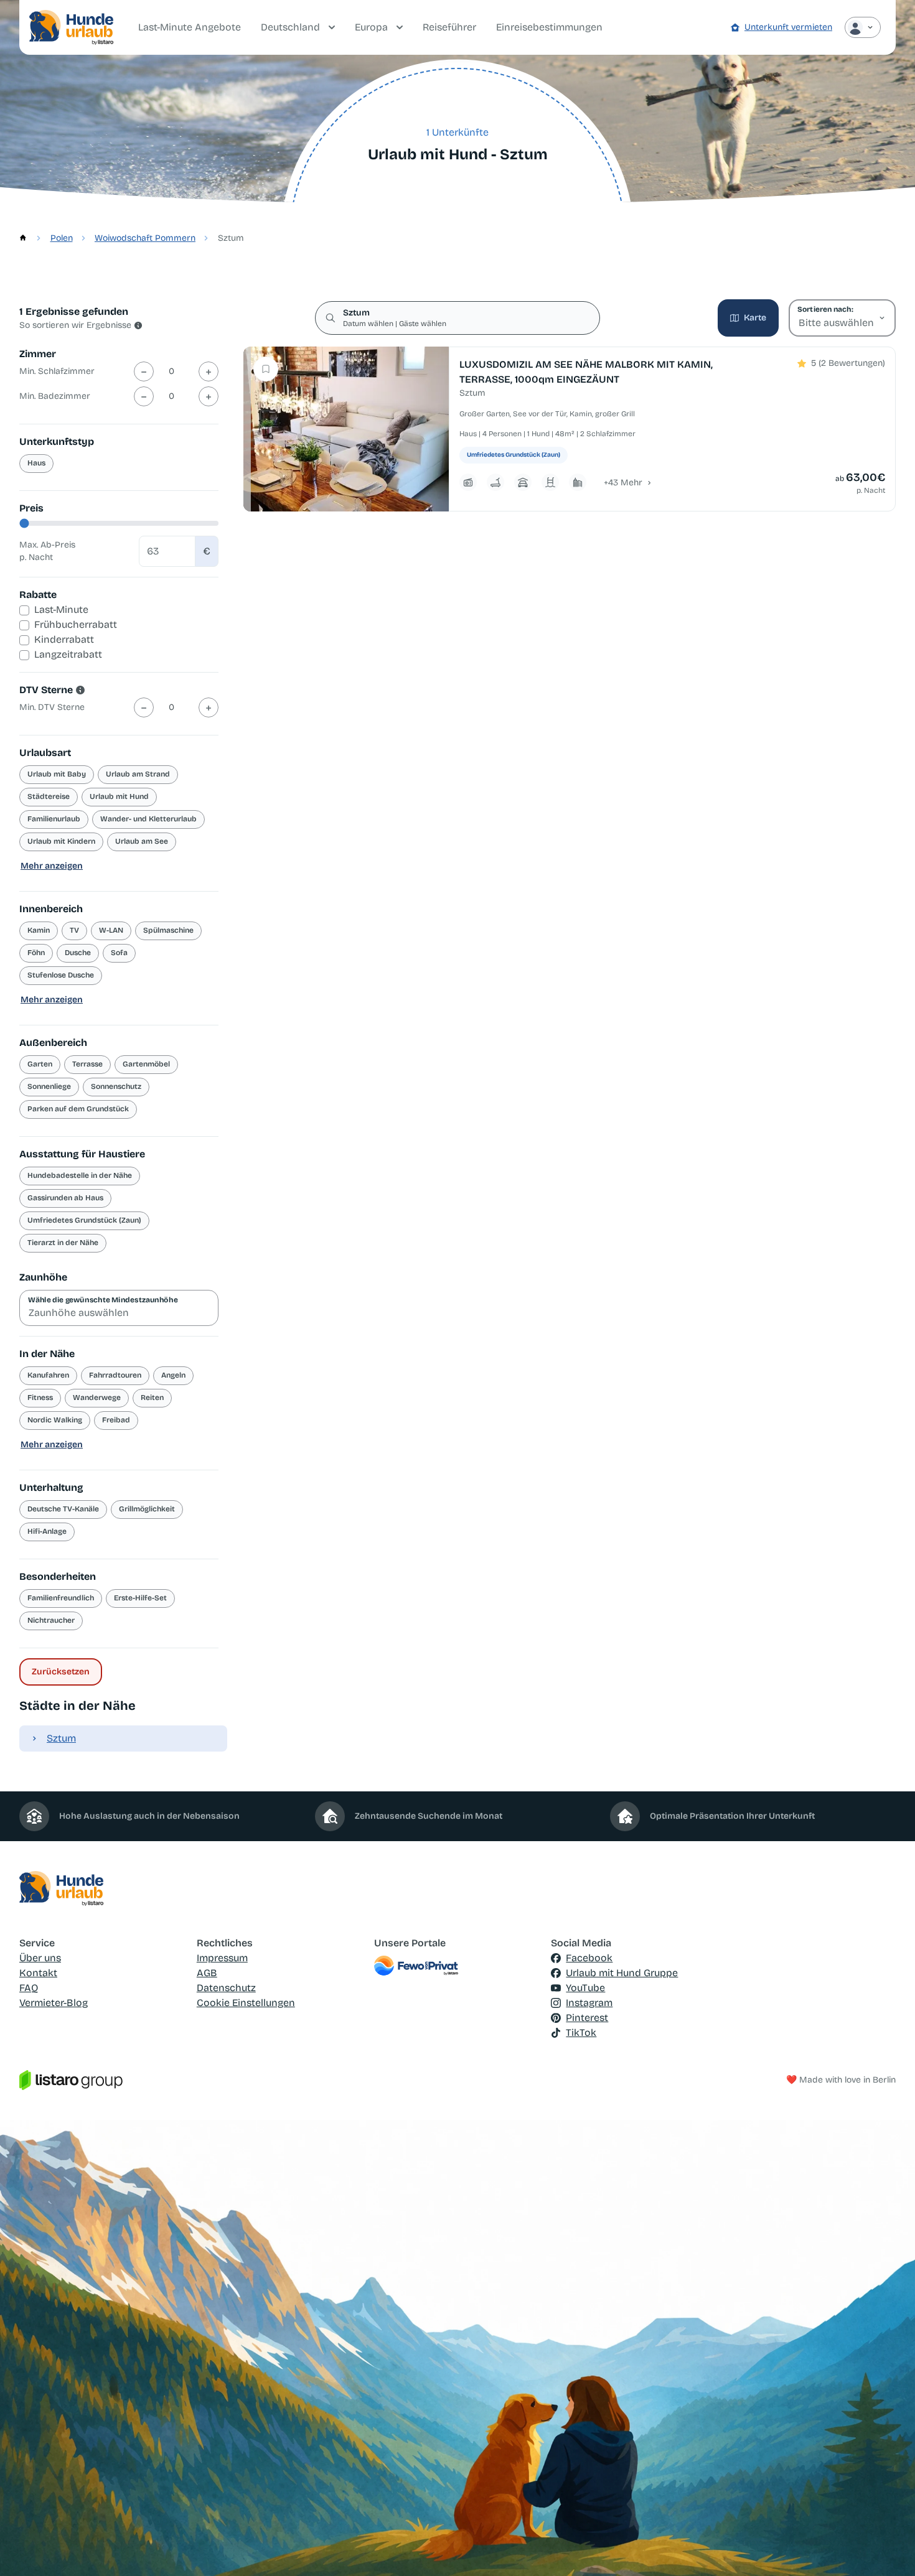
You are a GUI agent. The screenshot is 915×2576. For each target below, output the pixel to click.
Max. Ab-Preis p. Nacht (47, 551)
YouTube (585, 1988)
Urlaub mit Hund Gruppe (622, 1973)
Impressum (222, 1958)
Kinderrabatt (64, 639)
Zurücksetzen (61, 1672)
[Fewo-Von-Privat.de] (458, 1966)
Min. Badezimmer (55, 396)
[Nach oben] (888, 2549)
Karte (755, 318)
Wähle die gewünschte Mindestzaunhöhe (103, 1300)
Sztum (61, 1738)
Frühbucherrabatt (76, 624)
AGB (207, 1973)
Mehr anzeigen (52, 866)
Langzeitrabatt (68, 654)
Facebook (589, 1958)
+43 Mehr (623, 483)
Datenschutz (226, 1988)
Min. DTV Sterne (52, 707)
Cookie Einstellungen (246, 2003)
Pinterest (587, 2018)
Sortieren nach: (825, 309)
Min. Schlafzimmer (57, 371)
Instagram (589, 2003)
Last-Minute (61, 609)
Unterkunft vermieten (788, 27)
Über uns (40, 1958)
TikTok (581, 2032)
